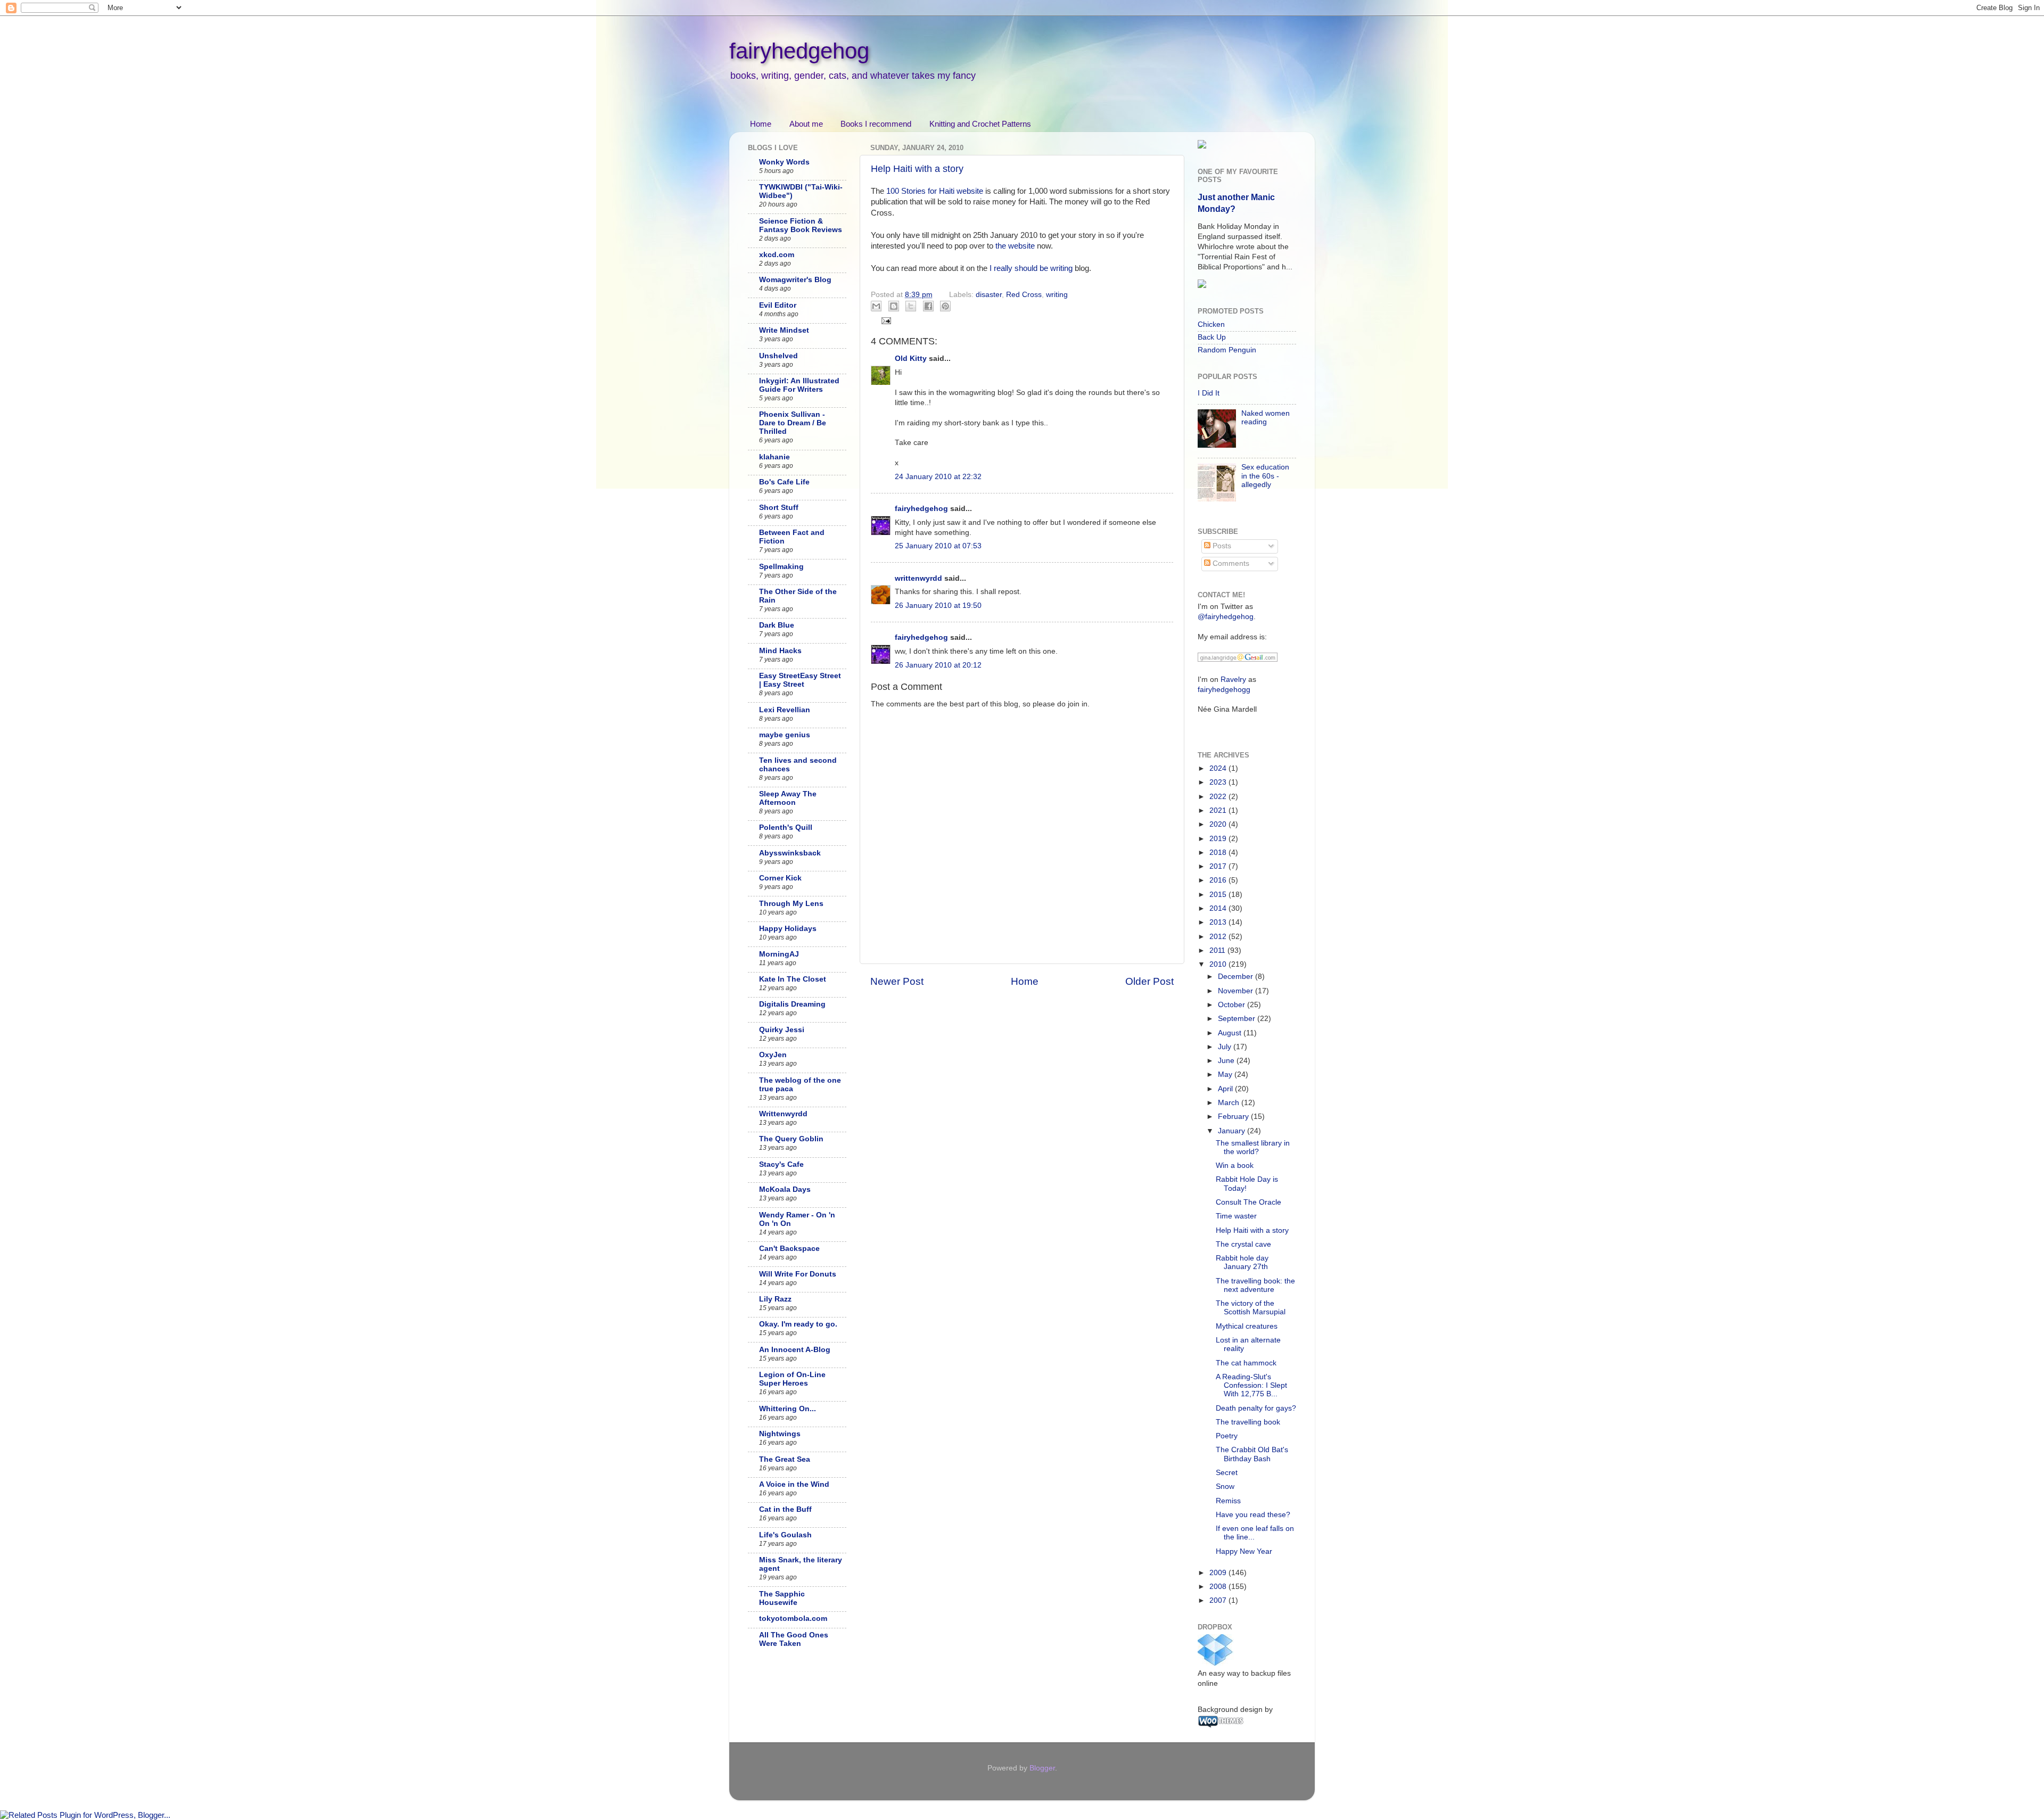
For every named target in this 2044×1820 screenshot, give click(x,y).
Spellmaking (781, 567)
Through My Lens (791, 904)
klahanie (774, 457)
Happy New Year (1244, 1551)
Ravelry (1233, 680)
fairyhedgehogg (1224, 690)
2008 (1219, 1587)
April (1226, 1089)
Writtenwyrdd (783, 1114)
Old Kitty (911, 359)
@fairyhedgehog (1226, 617)
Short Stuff (779, 508)
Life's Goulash (785, 1535)
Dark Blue (777, 625)
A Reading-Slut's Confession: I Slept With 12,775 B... (1251, 1385)
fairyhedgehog (799, 51)
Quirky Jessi (782, 1030)
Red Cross (1024, 295)
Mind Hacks (780, 651)
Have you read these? (1253, 1515)
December (1237, 977)
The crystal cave (1243, 1244)
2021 (1219, 810)
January (1233, 1131)
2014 (1219, 908)
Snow (1225, 1487)
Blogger (1042, 1768)
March (1230, 1103)
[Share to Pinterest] (945, 306)
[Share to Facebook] (928, 306)
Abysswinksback (790, 853)
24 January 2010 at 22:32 (938, 477)
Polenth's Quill (786, 827)
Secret (1227, 1473)
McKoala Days (785, 1189)
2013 (1219, 922)
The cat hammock (1246, 1363)
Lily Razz (775, 1299)
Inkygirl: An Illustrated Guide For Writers (799, 385)
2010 (1219, 964)
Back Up (1212, 337)
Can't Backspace (789, 1249)
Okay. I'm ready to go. (798, 1324)
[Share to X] (911, 306)
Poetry (1227, 1436)
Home (761, 124)
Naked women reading (1266, 418)
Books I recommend (876, 124)
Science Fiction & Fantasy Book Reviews (801, 225)
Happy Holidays (788, 929)
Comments (1230, 563)
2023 (1219, 782)
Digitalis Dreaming (792, 1004)
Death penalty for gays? (1256, 1408)
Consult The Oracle (1248, 1202)
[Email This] (876, 306)
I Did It (1209, 393)
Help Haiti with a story (917, 169)
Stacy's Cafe (781, 1164)
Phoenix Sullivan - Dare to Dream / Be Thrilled (793, 423)
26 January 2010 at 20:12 (938, 665)
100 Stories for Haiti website (935, 191)
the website (1015, 246)
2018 (1219, 853)
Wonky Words (784, 162)
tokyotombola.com (793, 1619)
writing (1057, 295)
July (1226, 1047)
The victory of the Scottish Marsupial (1251, 1308)
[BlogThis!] (894, 306)
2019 (1219, 839)
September (1238, 1019)
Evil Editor (778, 305)
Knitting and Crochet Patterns (980, 124)
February (1234, 1117)
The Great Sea (785, 1459)
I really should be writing (1031, 268)
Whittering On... (788, 1409)
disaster (989, 295)
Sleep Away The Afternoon (788, 798)
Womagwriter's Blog (795, 280)
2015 (1219, 895)
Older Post (1149, 981)
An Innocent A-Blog (795, 1350)
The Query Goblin (791, 1139)
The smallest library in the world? (1253, 1147)
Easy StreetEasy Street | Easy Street (800, 680)
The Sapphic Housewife (782, 1598)
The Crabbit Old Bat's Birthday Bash (1252, 1454)
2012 (1219, 937)
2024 (1219, 768)
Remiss (1228, 1501)
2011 (1218, 950)
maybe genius (785, 735)
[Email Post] (885, 320)
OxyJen (773, 1055)
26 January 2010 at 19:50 (938, 606)
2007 (1219, 1600)
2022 (1219, 797)
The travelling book (1248, 1422)
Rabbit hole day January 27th (1242, 1262)
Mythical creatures (1247, 1326)
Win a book (1235, 1166)
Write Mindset (784, 330)
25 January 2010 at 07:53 (938, 546)
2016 (1219, 880)
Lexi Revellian (785, 710)
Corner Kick (780, 878)
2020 (1219, 824)
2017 (1219, 866)
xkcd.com (777, 255)
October (1233, 1005)
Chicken (1211, 324)
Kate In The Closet (793, 979)
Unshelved (778, 356)
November (1237, 991)
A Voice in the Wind (794, 1484)
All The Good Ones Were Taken (794, 1639)
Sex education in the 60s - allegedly (1265, 476)
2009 (1219, 1573)
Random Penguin (1227, 350)
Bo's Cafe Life (784, 482)
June (1227, 1061)
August (1231, 1033)
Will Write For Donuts (798, 1274)
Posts (1221, 546)
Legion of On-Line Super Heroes (792, 1379)
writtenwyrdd (918, 578)
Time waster (1236, 1216)
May (1226, 1074)
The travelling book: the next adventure (1255, 1285)
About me (806, 124)
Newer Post (897, 981)
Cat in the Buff (785, 1509)
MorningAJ (779, 954)
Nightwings (780, 1434)
